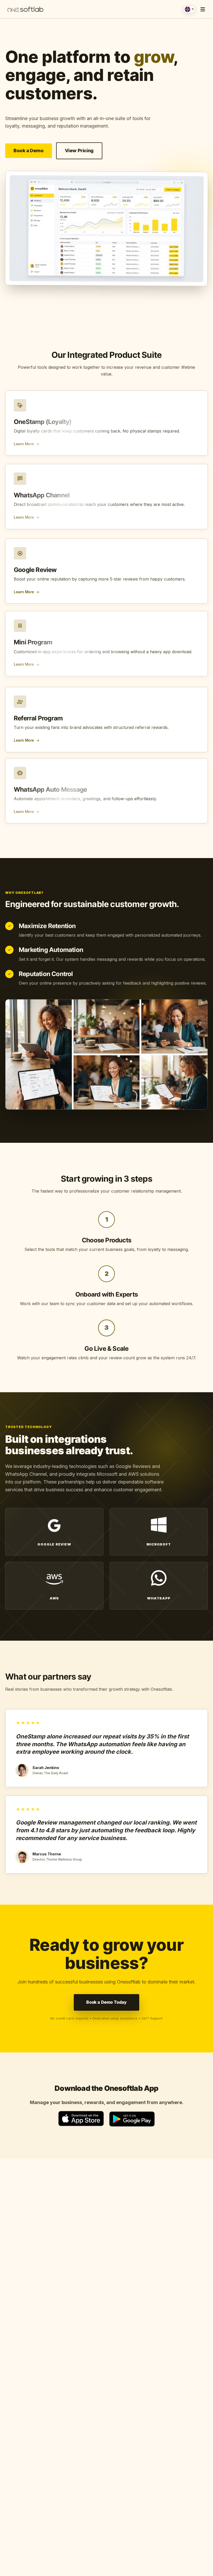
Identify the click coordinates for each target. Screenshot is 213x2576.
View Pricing (79, 151)
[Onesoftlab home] (25, 9)
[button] (203, 9)
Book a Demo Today (106, 2002)
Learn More (27, 447)
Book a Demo (29, 151)
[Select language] (189, 9)
